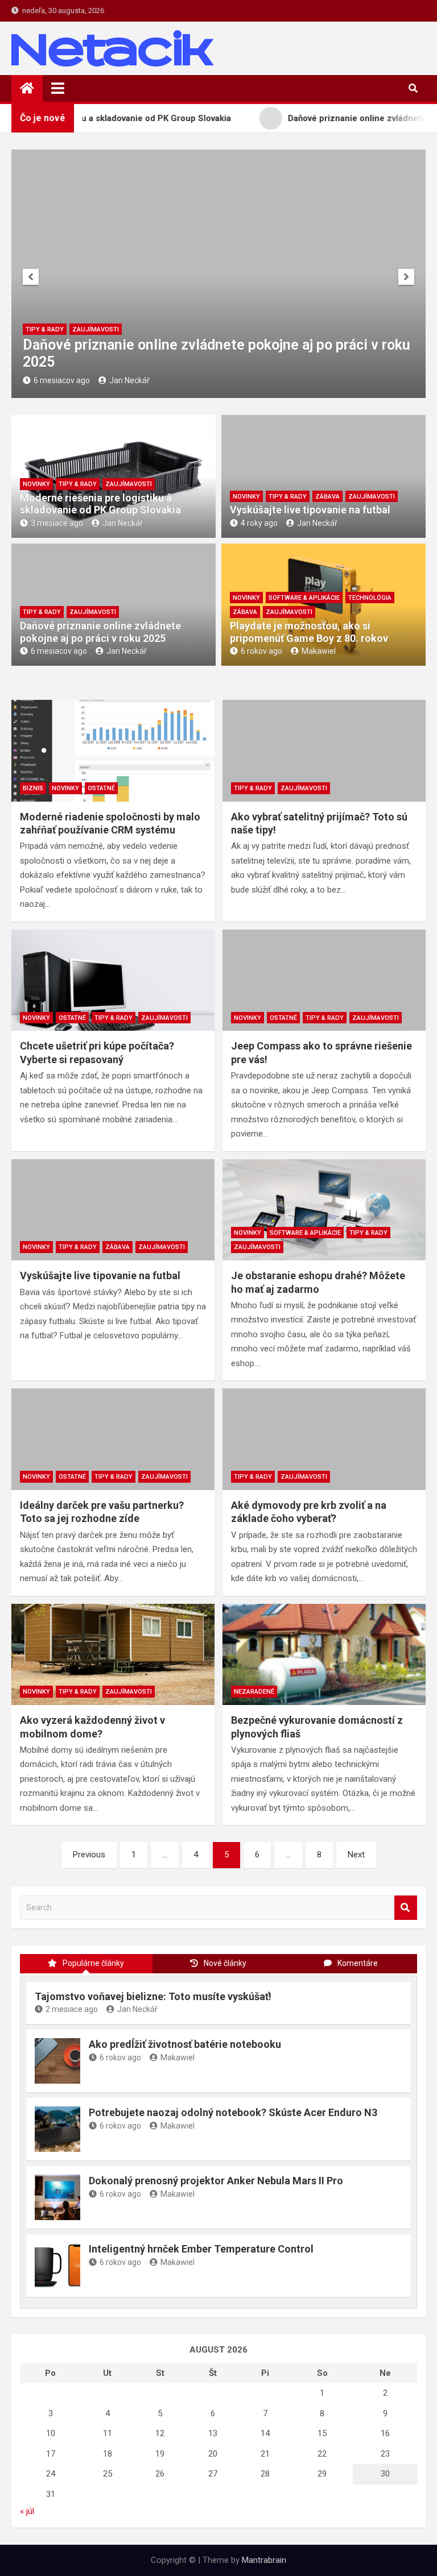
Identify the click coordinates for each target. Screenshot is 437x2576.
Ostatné (101, 788)
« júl (27, 2511)
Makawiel (319, 651)
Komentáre (358, 1963)
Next (356, 1855)
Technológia (370, 598)
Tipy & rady (45, 329)
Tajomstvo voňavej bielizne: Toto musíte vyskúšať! (153, 1996)
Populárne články (93, 1963)
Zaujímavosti (96, 329)
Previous (89, 1855)
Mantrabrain (264, 2560)
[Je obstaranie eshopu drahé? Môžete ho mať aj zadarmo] (324, 1210)
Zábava (327, 497)
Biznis (33, 788)
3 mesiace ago (57, 523)
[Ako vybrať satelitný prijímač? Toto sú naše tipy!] (324, 751)
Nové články (225, 1963)
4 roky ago (259, 523)
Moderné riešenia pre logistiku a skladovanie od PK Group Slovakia (100, 504)
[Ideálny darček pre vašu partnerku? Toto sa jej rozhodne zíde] (113, 1439)
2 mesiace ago (72, 2009)
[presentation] (31, 277)
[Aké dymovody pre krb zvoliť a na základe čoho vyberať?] (324, 1439)
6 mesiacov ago (62, 380)
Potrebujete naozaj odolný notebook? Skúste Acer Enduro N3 (233, 2112)
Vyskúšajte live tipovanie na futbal (310, 510)
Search (406, 1908)
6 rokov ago (261, 651)
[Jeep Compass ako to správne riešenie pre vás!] (324, 980)
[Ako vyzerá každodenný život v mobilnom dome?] (113, 1655)
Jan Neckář (129, 380)
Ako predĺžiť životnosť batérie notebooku (185, 2044)
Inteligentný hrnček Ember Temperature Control (201, 2249)
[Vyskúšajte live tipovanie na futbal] (113, 1210)
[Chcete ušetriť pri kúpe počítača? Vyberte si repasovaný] (113, 980)
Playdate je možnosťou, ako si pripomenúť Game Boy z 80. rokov (309, 632)
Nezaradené (254, 1692)
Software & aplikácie (304, 598)
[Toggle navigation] (58, 88)
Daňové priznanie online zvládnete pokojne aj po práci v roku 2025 (100, 632)
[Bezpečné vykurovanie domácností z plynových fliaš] (324, 1655)
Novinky (36, 484)
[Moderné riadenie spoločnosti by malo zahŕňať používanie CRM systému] (113, 751)
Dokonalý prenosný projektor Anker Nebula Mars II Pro (216, 2181)
